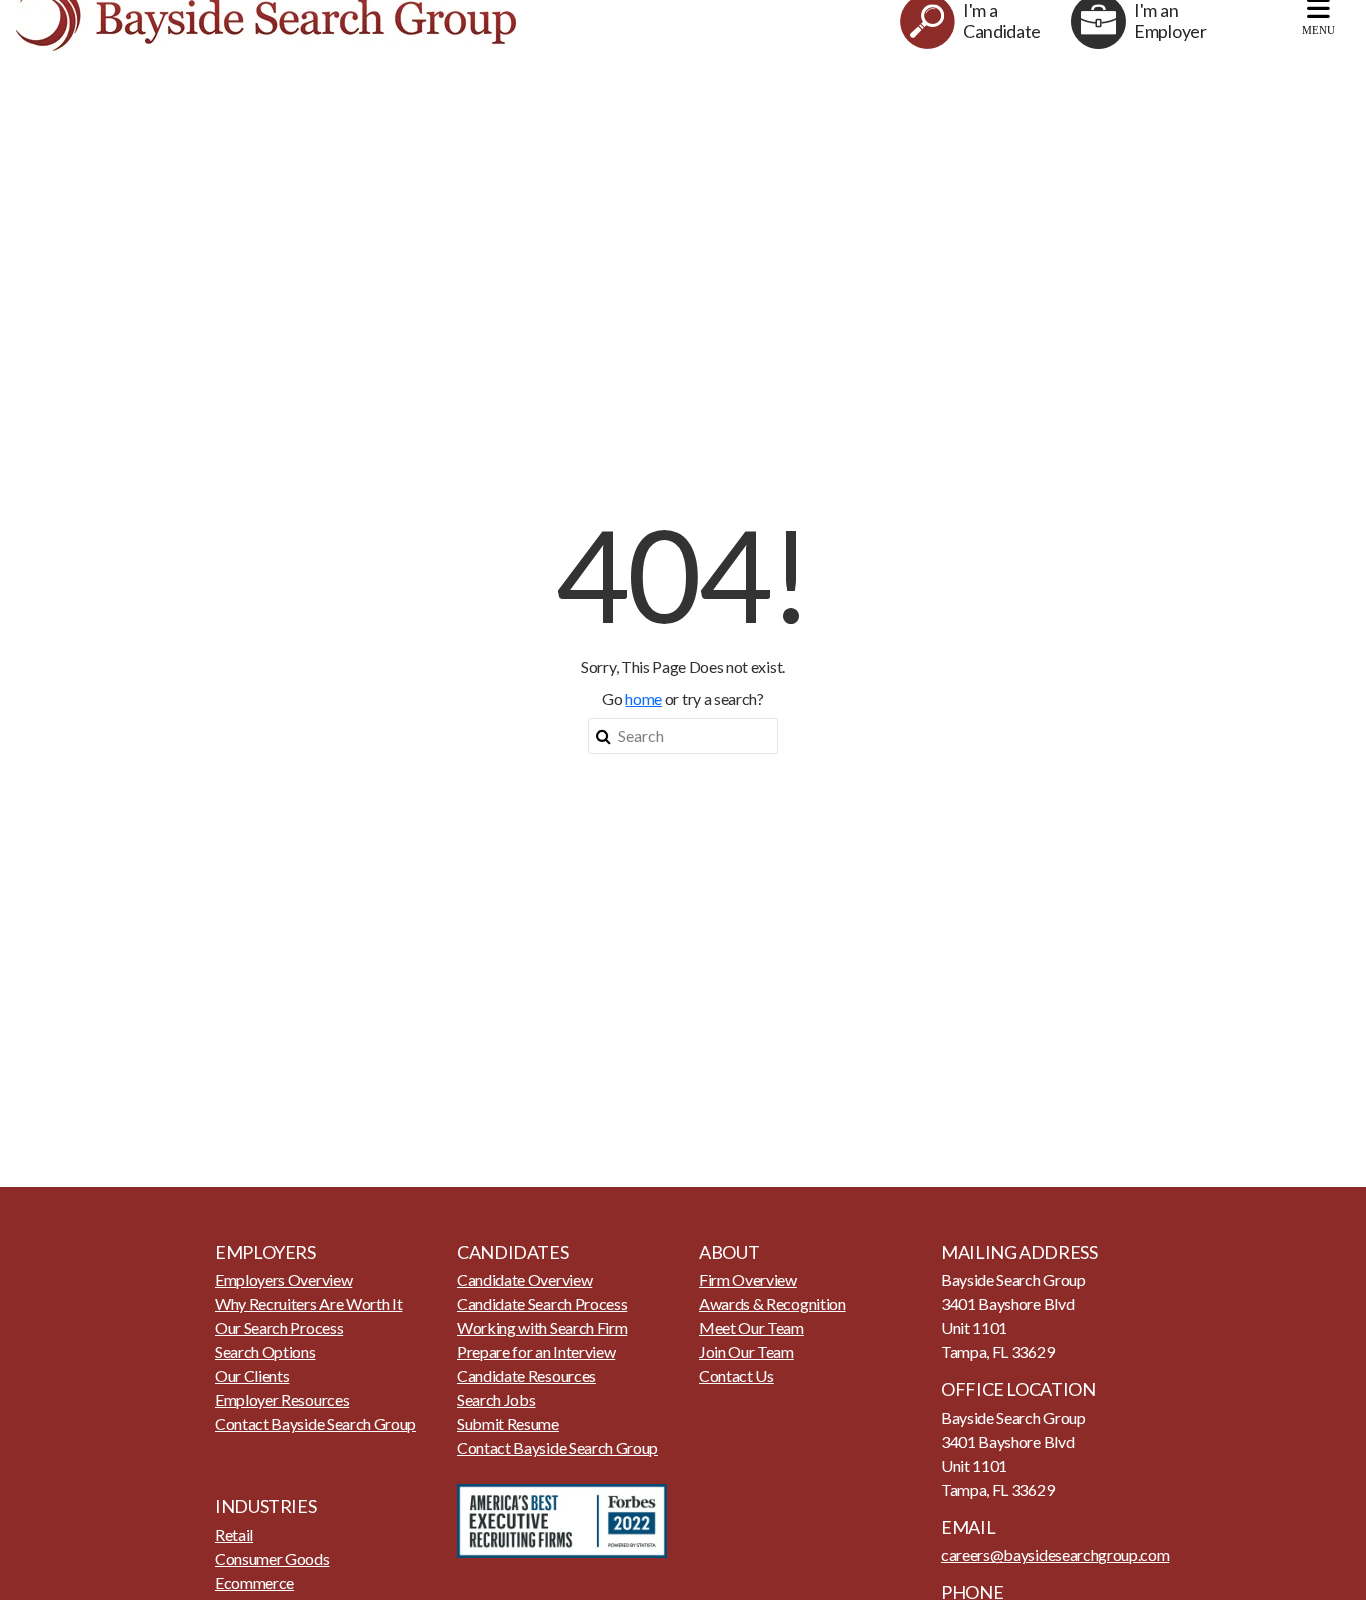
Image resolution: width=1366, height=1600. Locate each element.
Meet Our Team (751, 1327)
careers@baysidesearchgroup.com (1055, 1554)
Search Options (265, 1351)
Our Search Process (279, 1327)
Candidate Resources (526, 1375)
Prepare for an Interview (536, 1351)
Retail (234, 1534)
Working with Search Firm (542, 1327)
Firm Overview (748, 1279)
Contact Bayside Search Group (315, 1423)
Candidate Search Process (542, 1303)
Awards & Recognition (772, 1303)
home (643, 698)
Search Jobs (496, 1399)
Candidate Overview (524, 1279)
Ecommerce (254, 1582)
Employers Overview (283, 1279)
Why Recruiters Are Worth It (308, 1303)
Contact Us (736, 1375)
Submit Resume (508, 1423)
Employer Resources (282, 1399)
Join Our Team (746, 1351)
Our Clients (252, 1375)
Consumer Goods (272, 1558)
